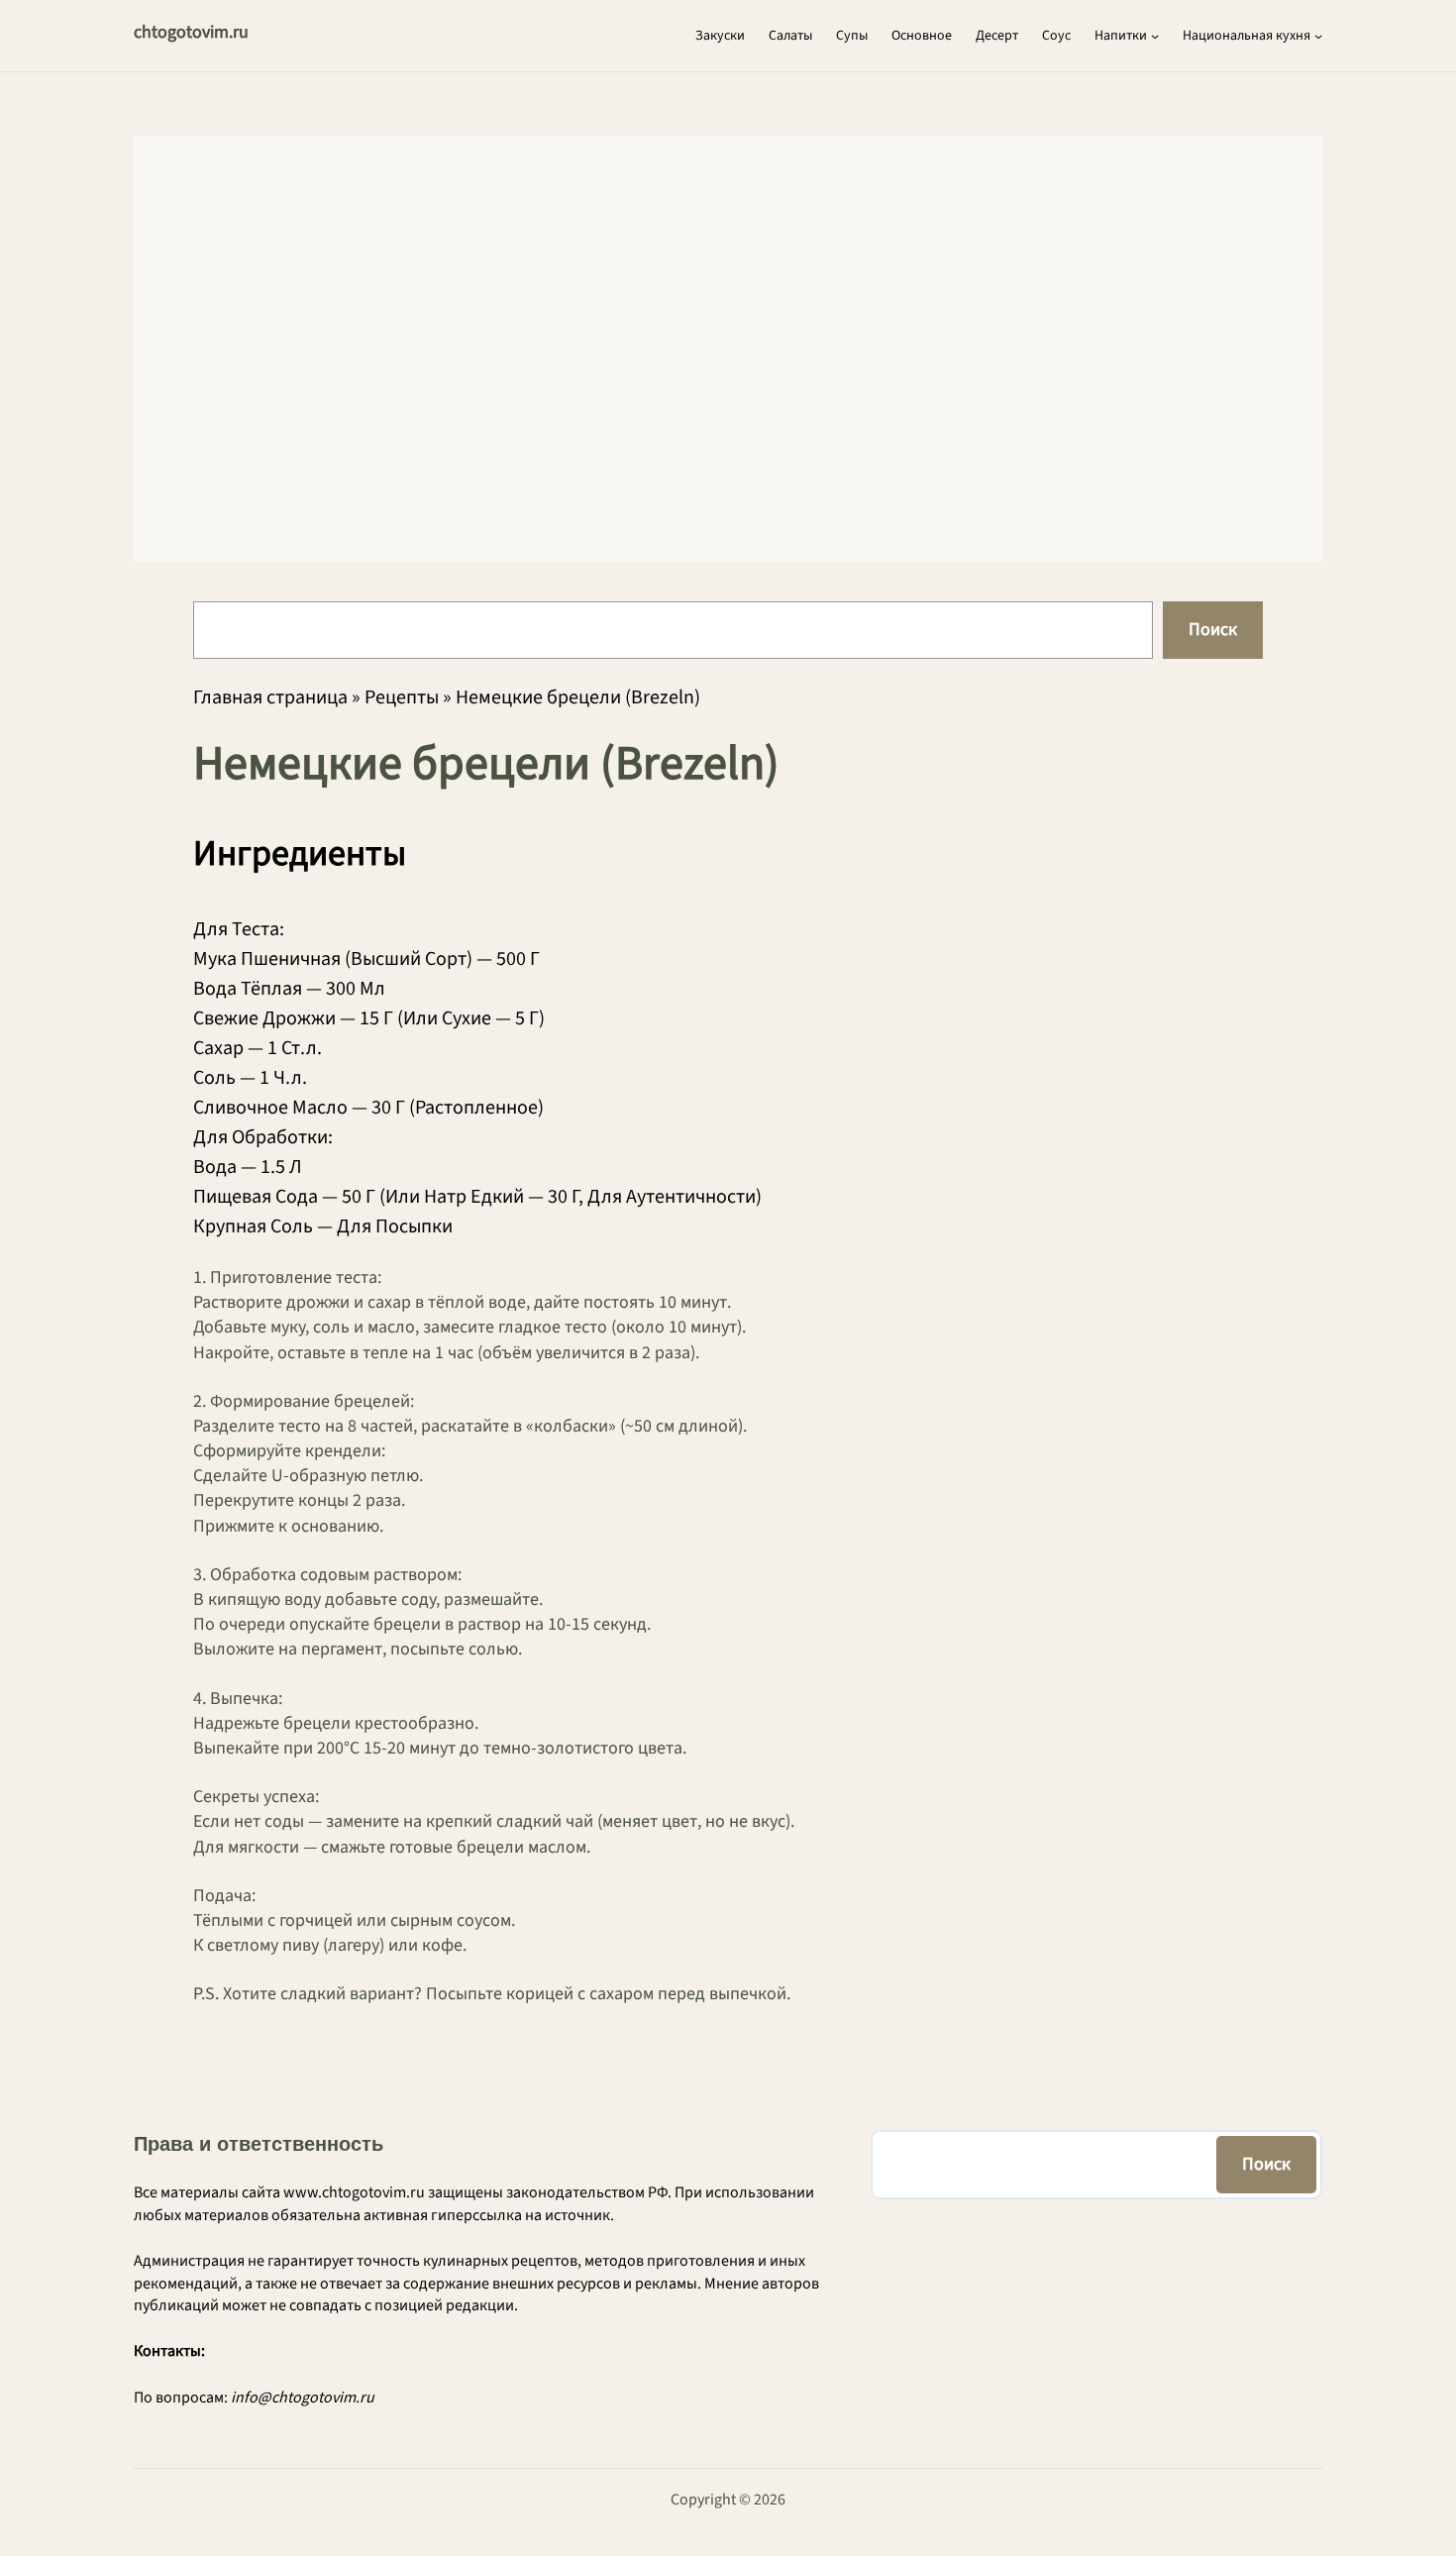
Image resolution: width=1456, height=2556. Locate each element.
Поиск (1213, 630)
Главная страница (270, 697)
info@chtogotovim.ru (303, 2397)
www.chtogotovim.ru (354, 2192)
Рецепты (402, 697)
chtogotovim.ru (191, 32)
